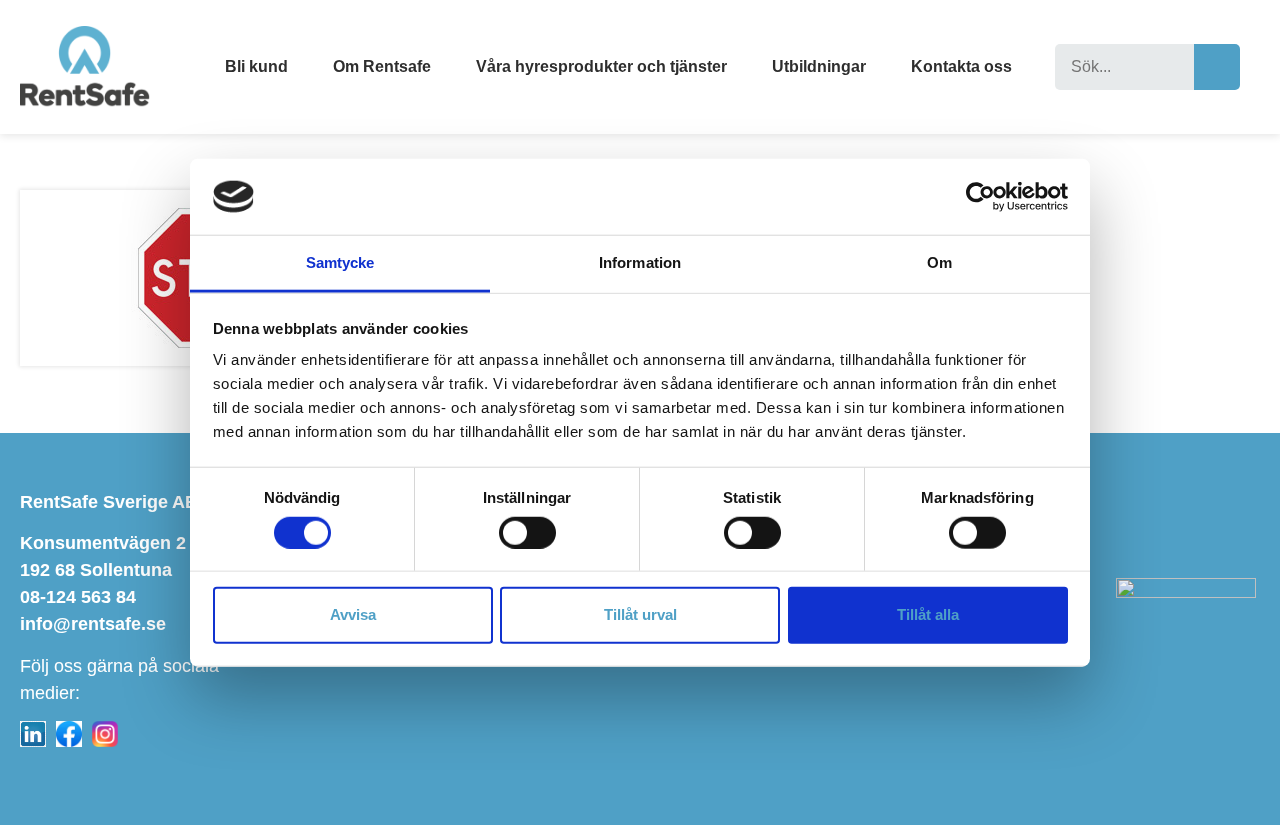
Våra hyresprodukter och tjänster (601, 66)
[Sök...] (1124, 67)
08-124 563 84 (78, 597)
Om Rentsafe (382, 66)
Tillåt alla (928, 614)
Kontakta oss (961, 66)
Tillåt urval (640, 614)
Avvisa (353, 614)
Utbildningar (819, 66)
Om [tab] (939, 262)
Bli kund (256, 66)
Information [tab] (640, 262)
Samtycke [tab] (340, 262)
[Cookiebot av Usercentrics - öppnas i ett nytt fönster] (980, 197)
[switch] (527, 532)
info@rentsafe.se (93, 624)
